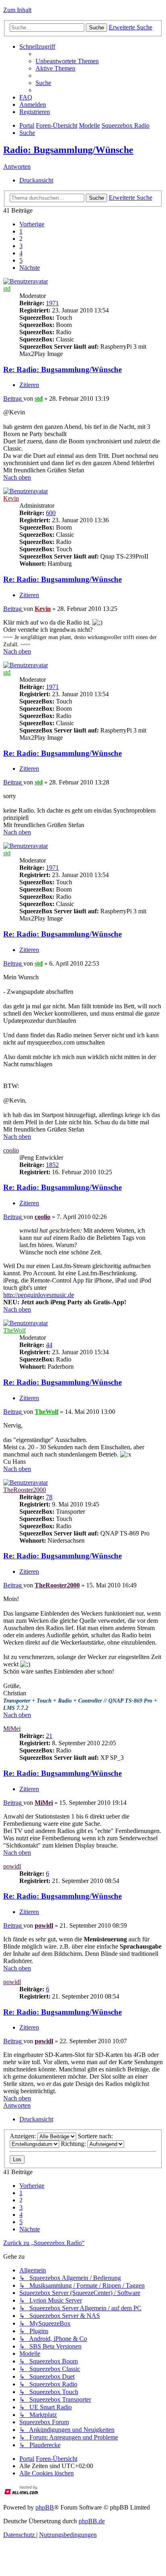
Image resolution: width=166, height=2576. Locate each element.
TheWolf (15, 1330)
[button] (32, 224)
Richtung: (74, 2144)
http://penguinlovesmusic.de (39, 1295)
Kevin (11, 498)
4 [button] (21, 253)
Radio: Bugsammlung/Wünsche (68, 150)
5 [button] (21, 260)
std (7, 289)
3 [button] (21, 246)
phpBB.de (92, 2521)
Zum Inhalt (17, 10)
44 (49, 1345)
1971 (52, 303)
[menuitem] (67, 61)
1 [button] (21, 231)
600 (51, 513)
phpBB (45, 2507)
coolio (11, 1150)
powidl (12, 1866)
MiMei (12, 1729)
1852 (52, 1165)
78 (49, 1497)
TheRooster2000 (25, 1490)
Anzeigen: (24, 2136)
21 (49, 1736)
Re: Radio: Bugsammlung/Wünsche (62, 369)
